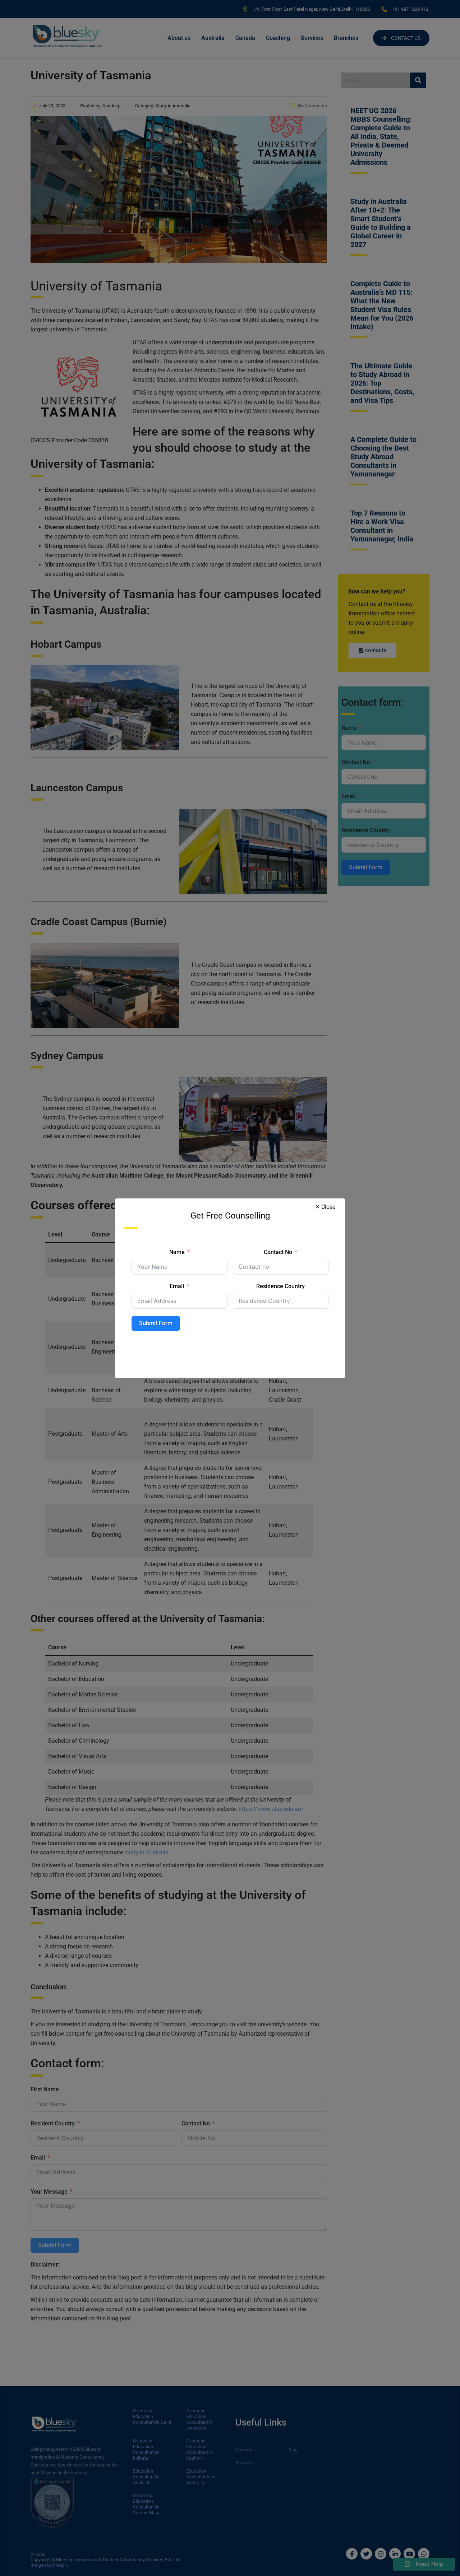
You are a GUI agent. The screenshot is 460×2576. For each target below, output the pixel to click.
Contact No (278, 1252)
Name (177, 1252)
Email (177, 1286)
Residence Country (280, 1286)
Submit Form (156, 1323)
